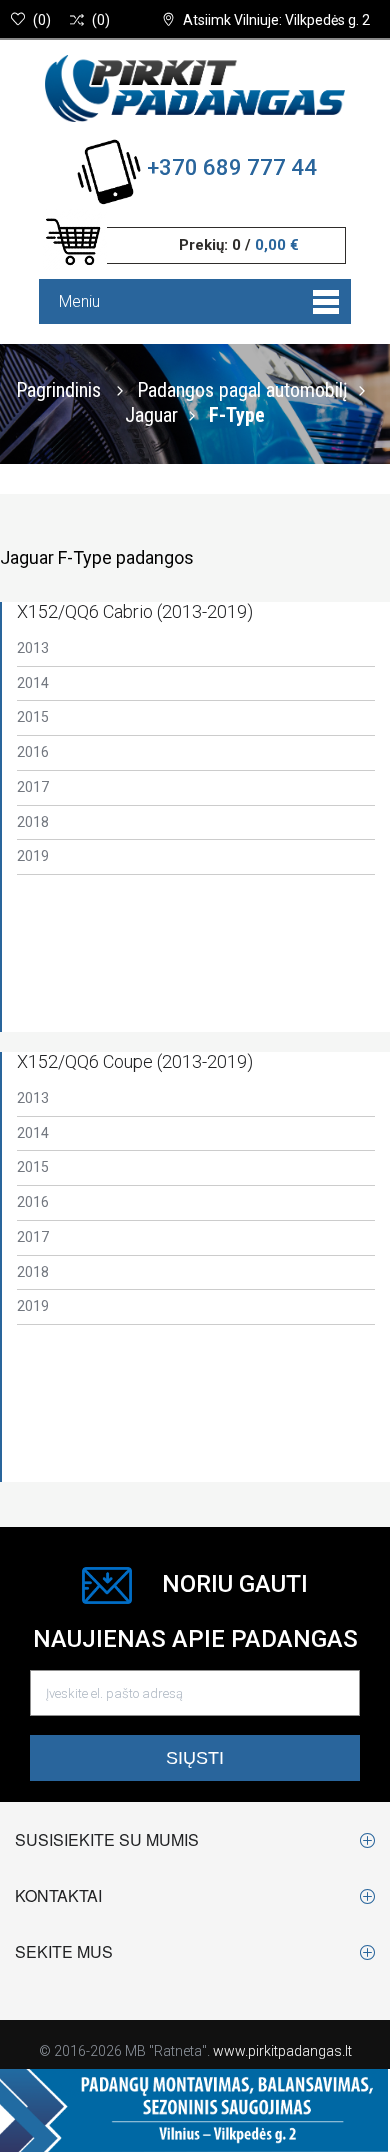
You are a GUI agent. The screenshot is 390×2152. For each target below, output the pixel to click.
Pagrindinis (58, 389)
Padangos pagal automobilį (242, 389)
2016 (33, 752)
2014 (33, 683)
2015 (33, 717)
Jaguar (151, 414)
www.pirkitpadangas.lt (282, 2051)
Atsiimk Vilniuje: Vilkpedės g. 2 (276, 20)
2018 (33, 822)
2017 (33, 787)
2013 (33, 648)
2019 (33, 856)
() (42, 20)
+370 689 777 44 (232, 167)
